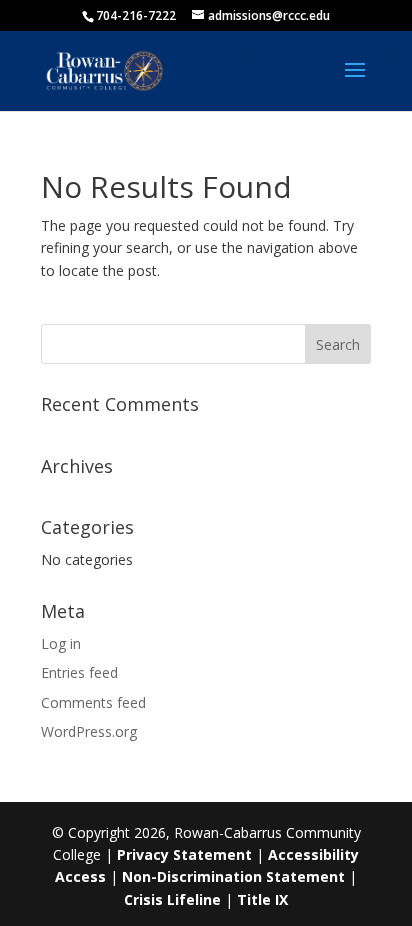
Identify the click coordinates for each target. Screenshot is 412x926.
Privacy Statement (184, 854)
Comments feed (93, 702)
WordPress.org (89, 731)
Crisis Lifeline (172, 899)
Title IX (262, 899)
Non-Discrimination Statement (233, 876)
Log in (61, 643)
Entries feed (79, 672)
